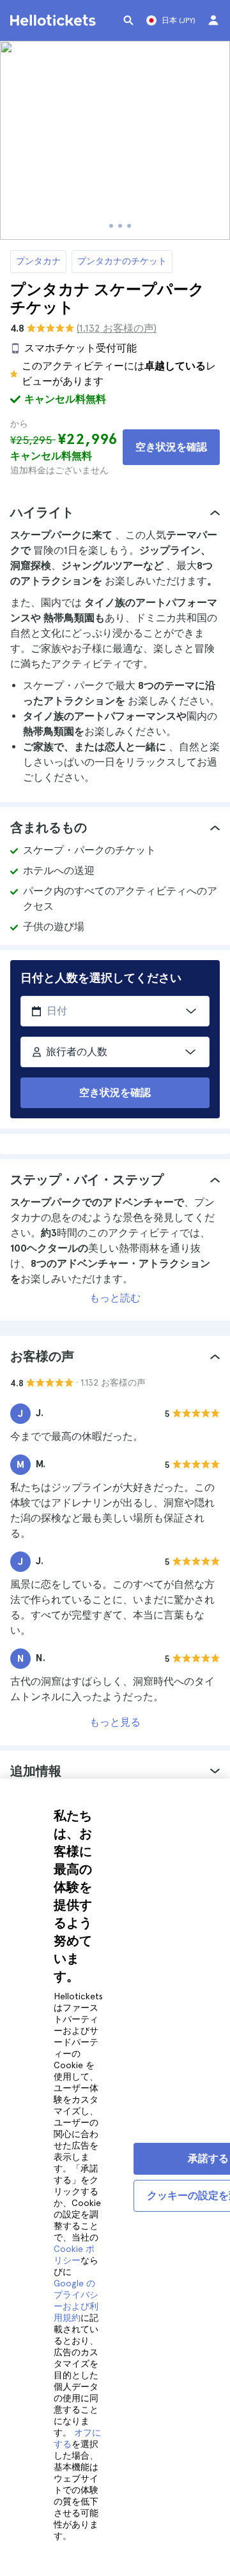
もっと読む (115, 1298)
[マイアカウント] (213, 20)
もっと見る (115, 1722)
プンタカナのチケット (122, 261)
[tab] (115, 512)
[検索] (128, 20)
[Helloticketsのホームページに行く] (55, 20)
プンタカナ (38, 261)
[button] (115, 512)
